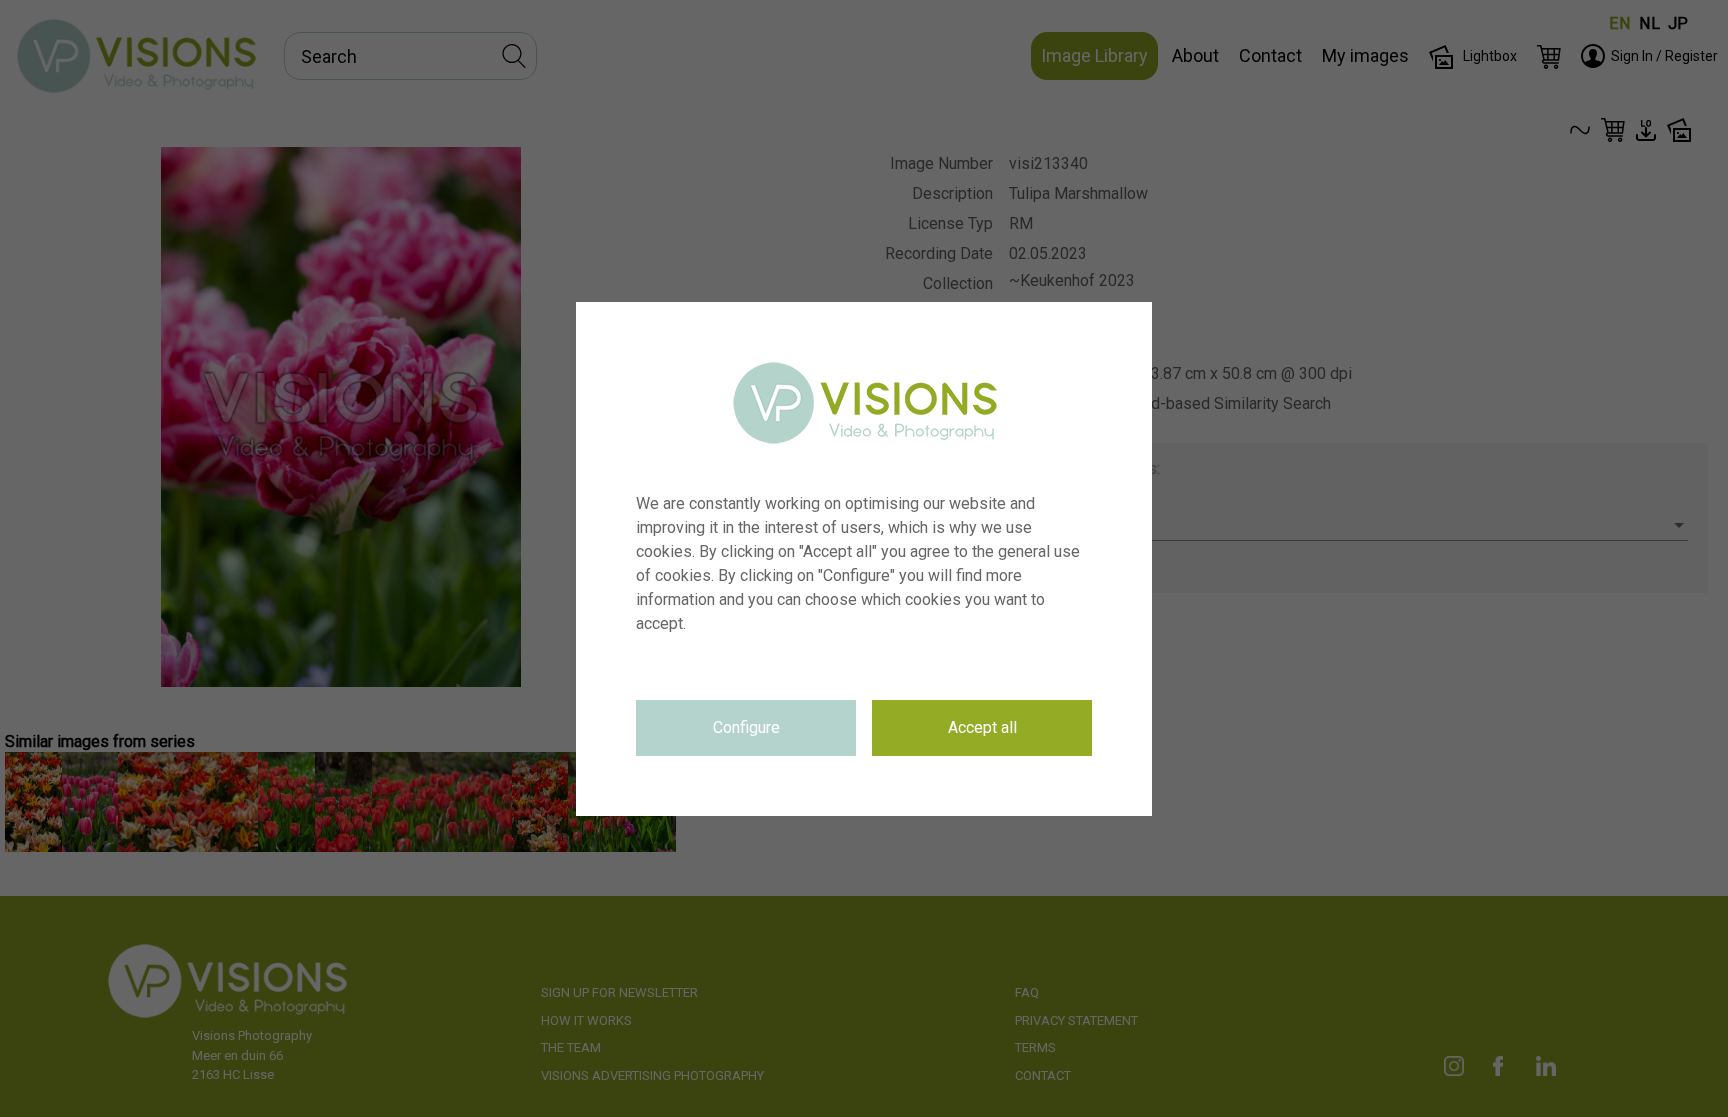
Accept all (982, 727)
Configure (746, 727)
